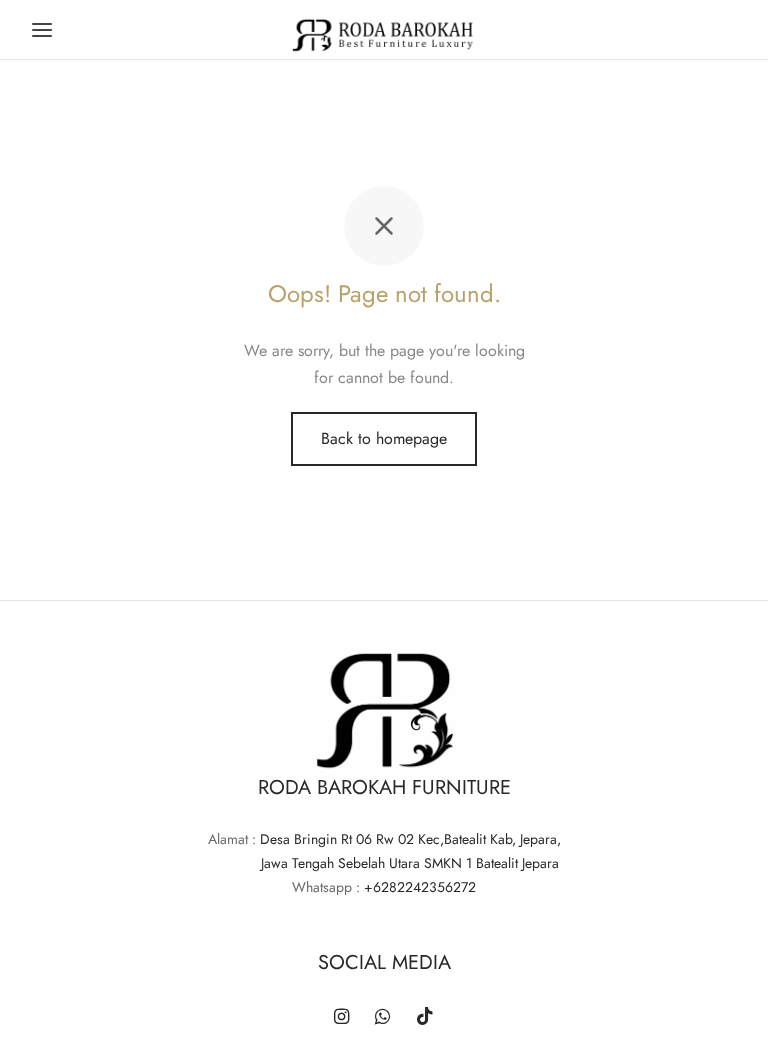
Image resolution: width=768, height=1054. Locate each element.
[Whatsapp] (382, 1018)
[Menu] (42, 30)
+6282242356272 (420, 887)
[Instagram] (341, 1018)
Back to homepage (384, 438)
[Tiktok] (425, 1018)
